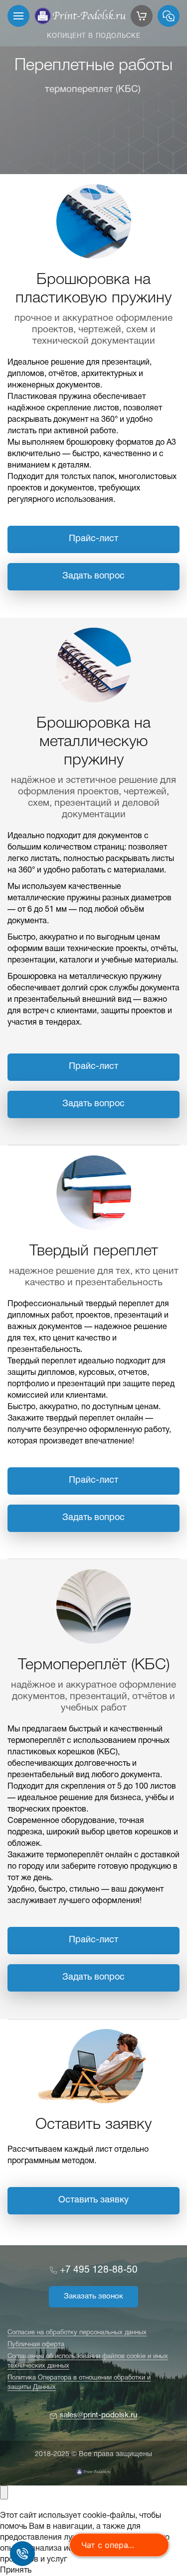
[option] (93, 87)
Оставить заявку (93, 2200)
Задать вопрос (93, 576)
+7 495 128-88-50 (99, 2270)
